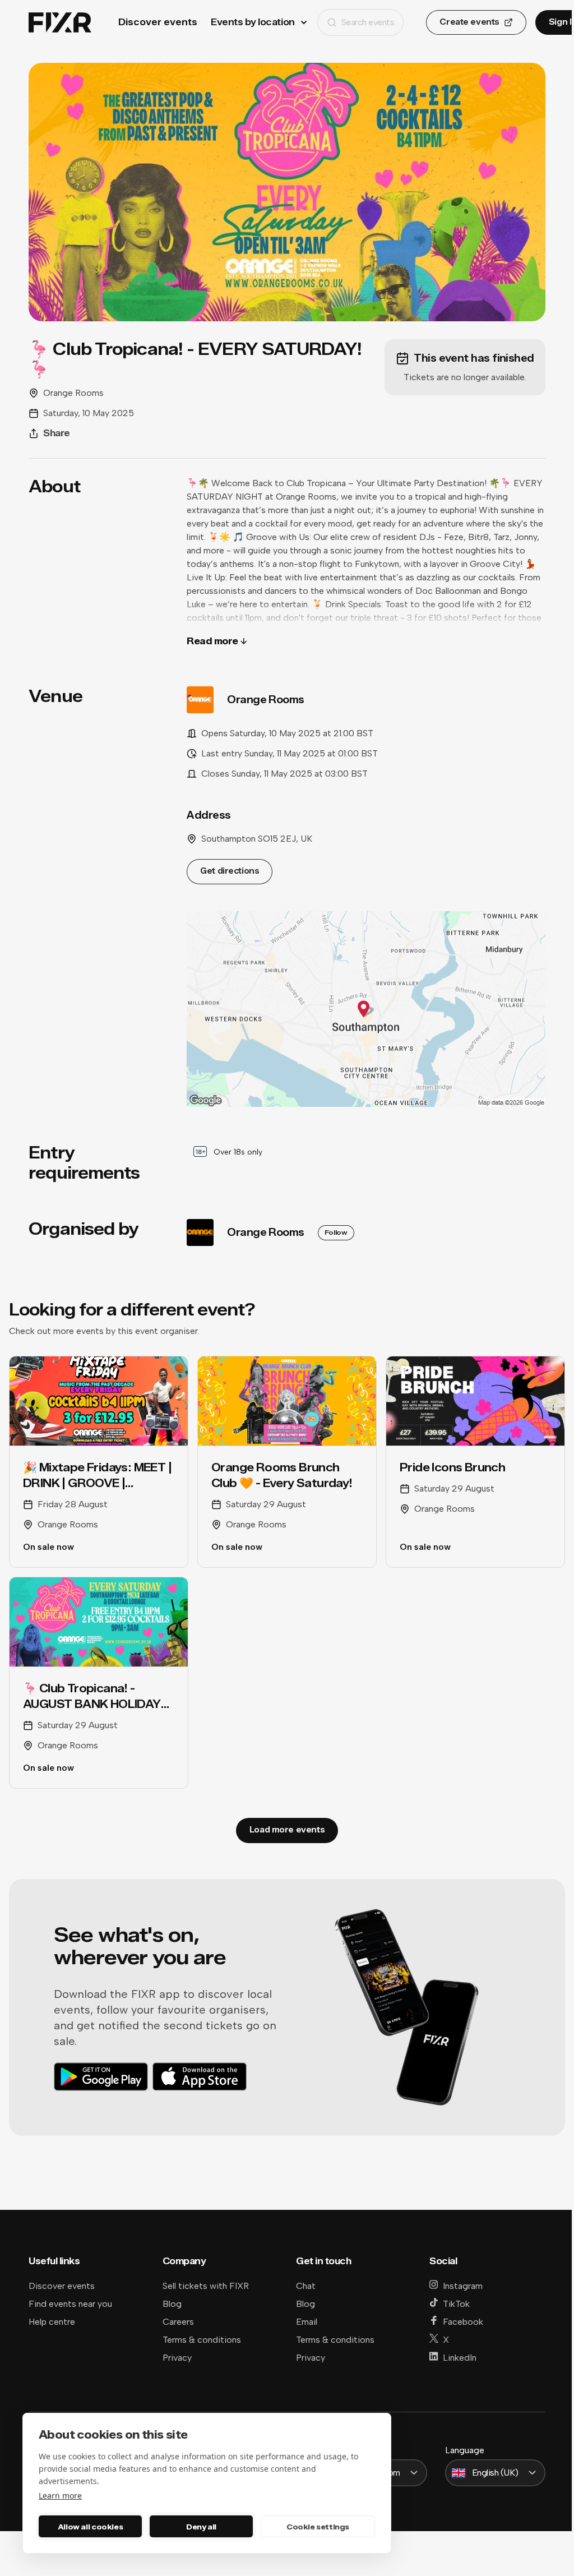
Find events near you (70, 2304)
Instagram (463, 2286)
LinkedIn (460, 2358)
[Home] (60, 23)
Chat (306, 2286)
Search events (368, 22)
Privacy (177, 2358)
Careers (178, 2322)
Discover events (158, 22)
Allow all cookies (90, 2527)
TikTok (456, 2304)
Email (307, 2322)
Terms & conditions (202, 2340)
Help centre (52, 2322)
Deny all (201, 2527)
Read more (212, 641)
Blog (172, 2304)
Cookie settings (318, 2527)
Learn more (60, 2496)
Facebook (463, 2322)
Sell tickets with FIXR (206, 2286)
